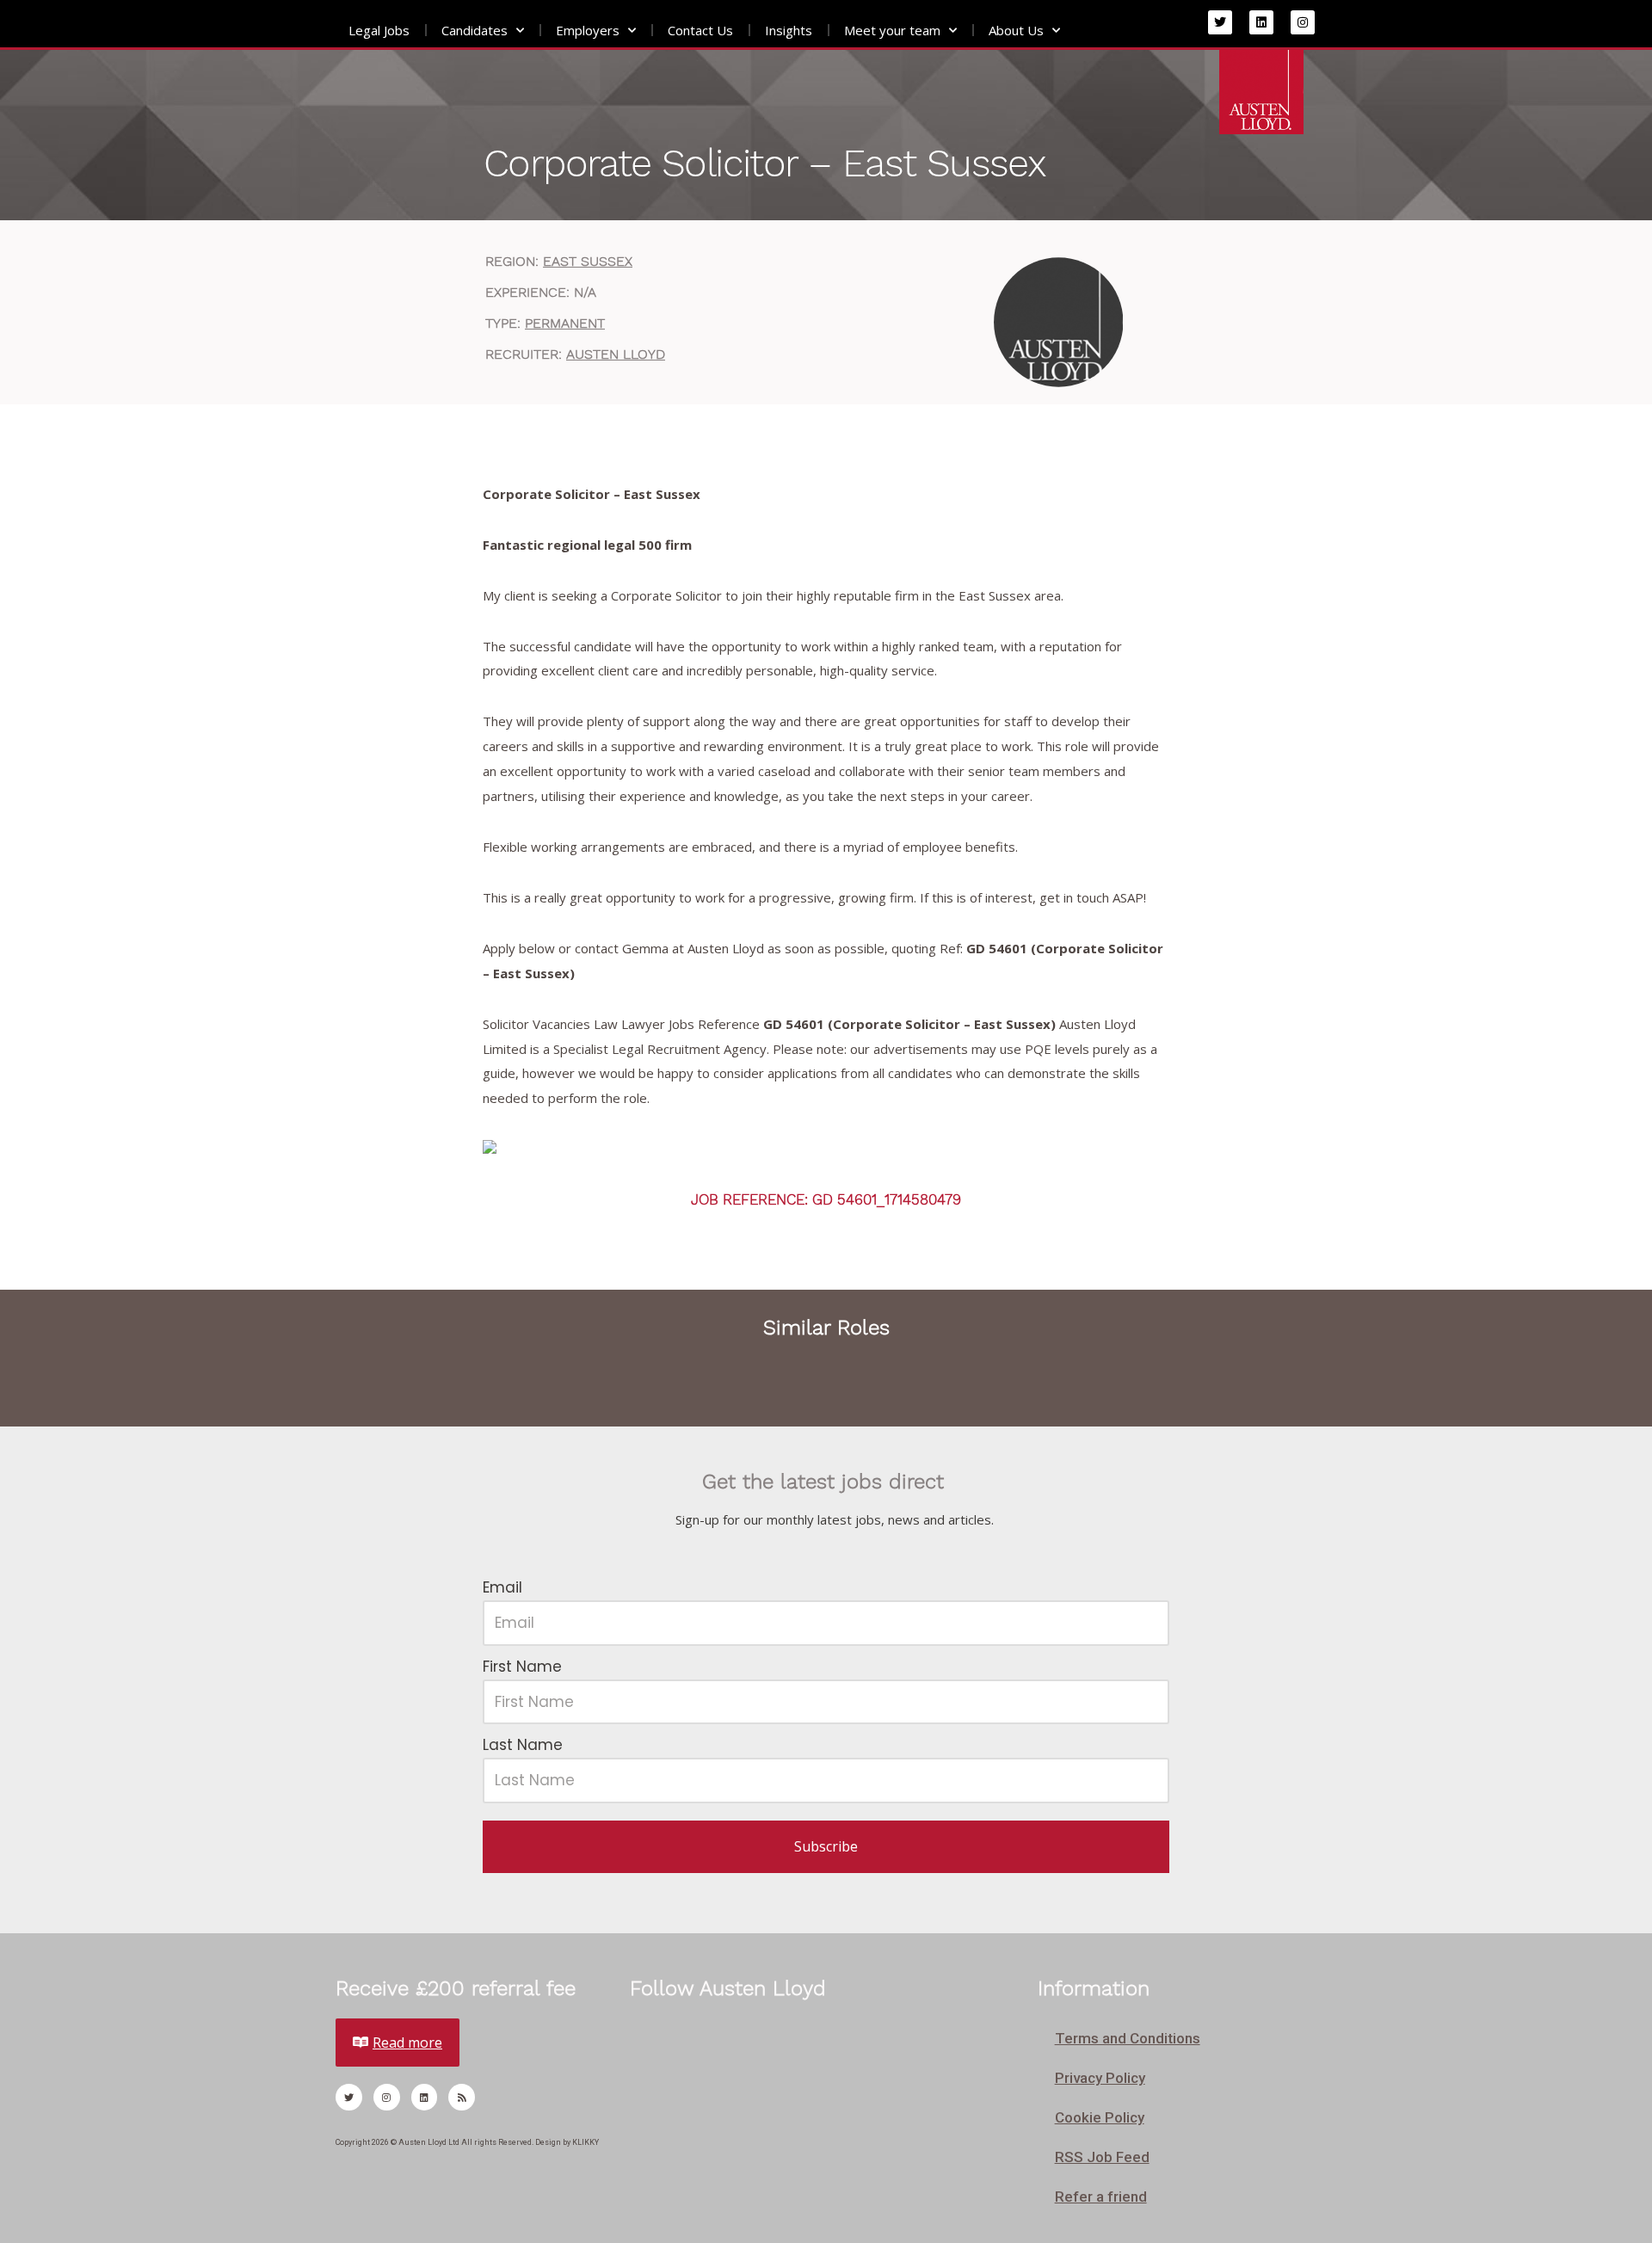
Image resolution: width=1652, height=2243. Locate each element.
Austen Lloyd (616, 354)
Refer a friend (1101, 2197)
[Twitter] (1220, 22)
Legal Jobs (379, 30)
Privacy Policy (1100, 2078)
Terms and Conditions (1128, 2038)
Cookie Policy (1100, 2117)
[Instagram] (1303, 22)
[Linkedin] (1261, 22)
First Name (522, 1667)
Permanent (565, 323)
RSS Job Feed (1102, 2157)
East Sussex (588, 261)
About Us (1016, 30)
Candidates (475, 30)
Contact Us (700, 30)
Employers (588, 30)
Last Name (523, 1745)
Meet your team (892, 30)
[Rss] (462, 2097)
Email (502, 1587)
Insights (789, 30)
